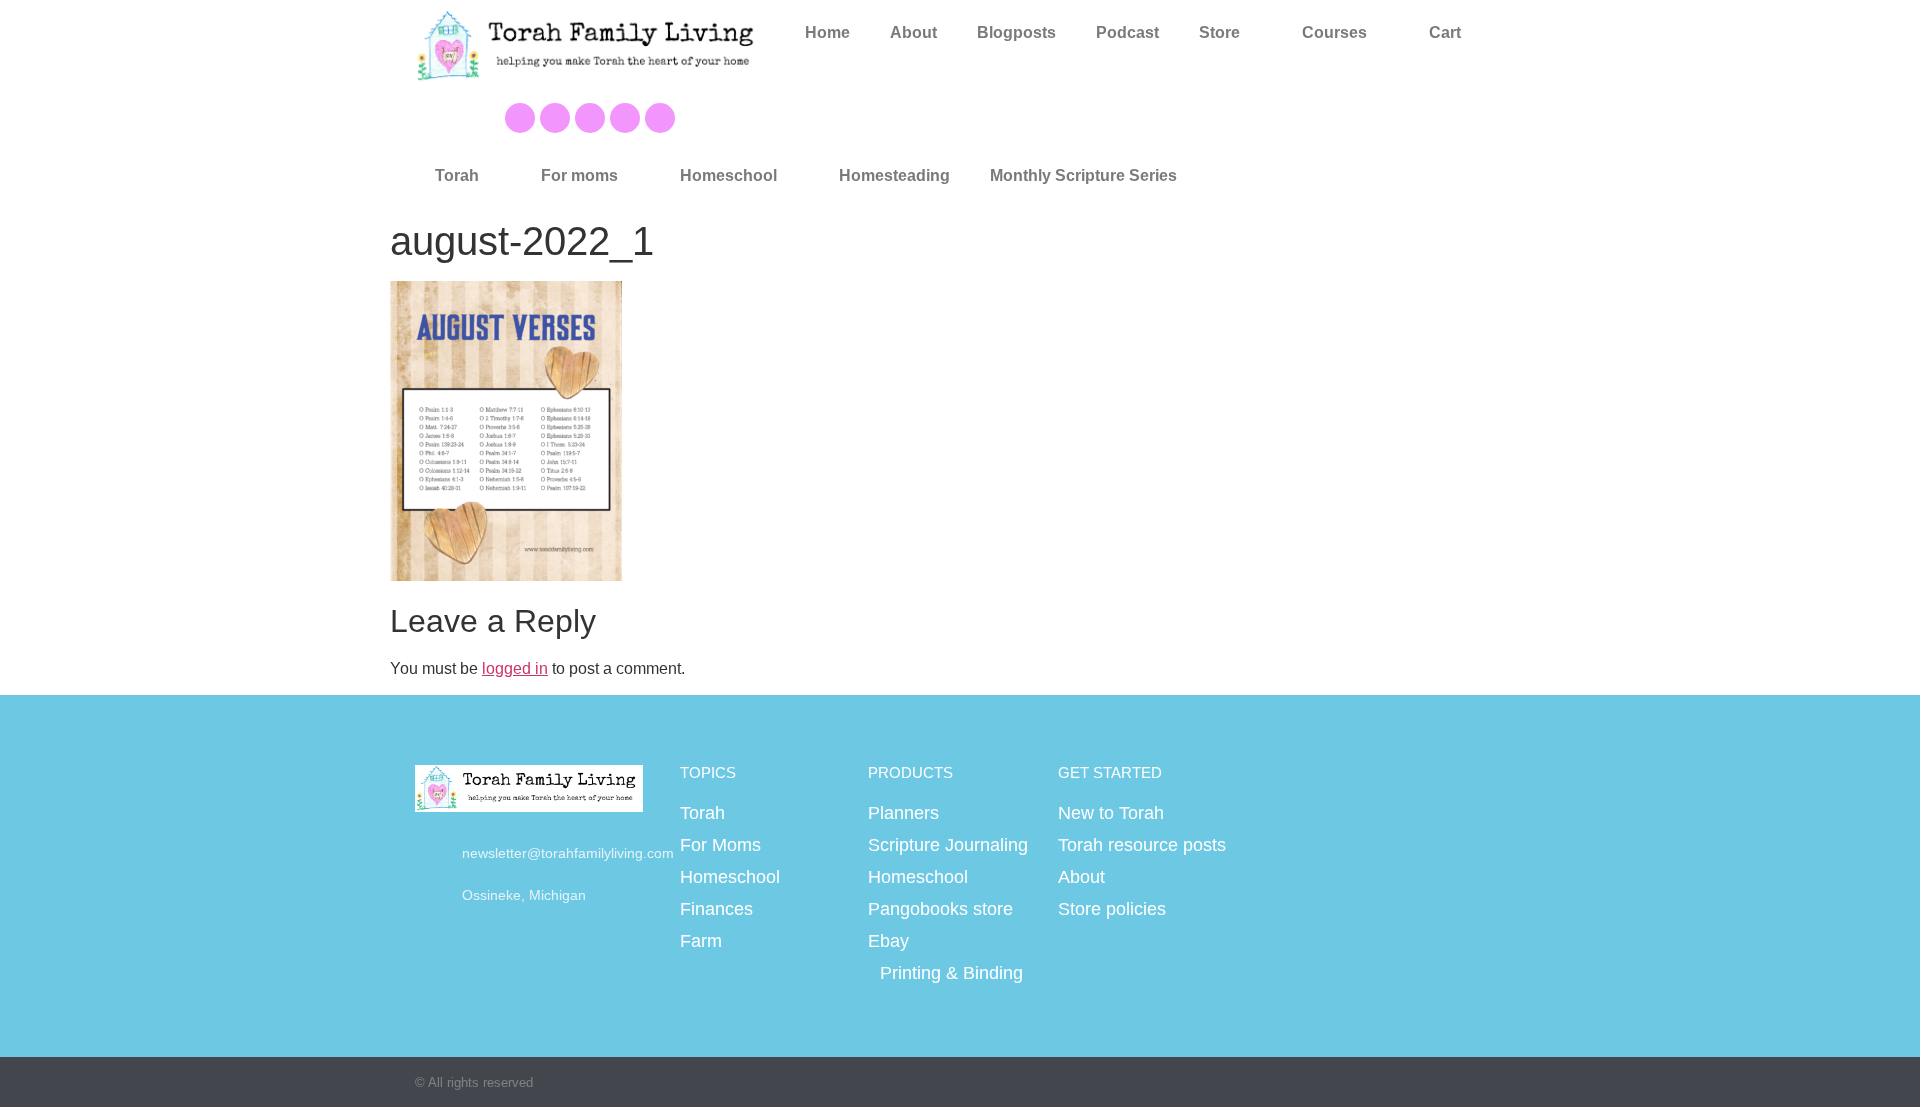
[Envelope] (660, 118)
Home (827, 32)
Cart (1445, 32)
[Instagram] (625, 118)
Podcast (1127, 32)
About (913, 32)
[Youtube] (555, 118)
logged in (515, 668)
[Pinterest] (590, 118)
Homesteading (894, 175)
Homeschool (728, 175)
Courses (1334, 32)
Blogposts (1016, 32)
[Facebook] (520, 118)
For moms (579, 175)
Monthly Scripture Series (1083, 175)
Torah (457, 175)
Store (1219, 32)
